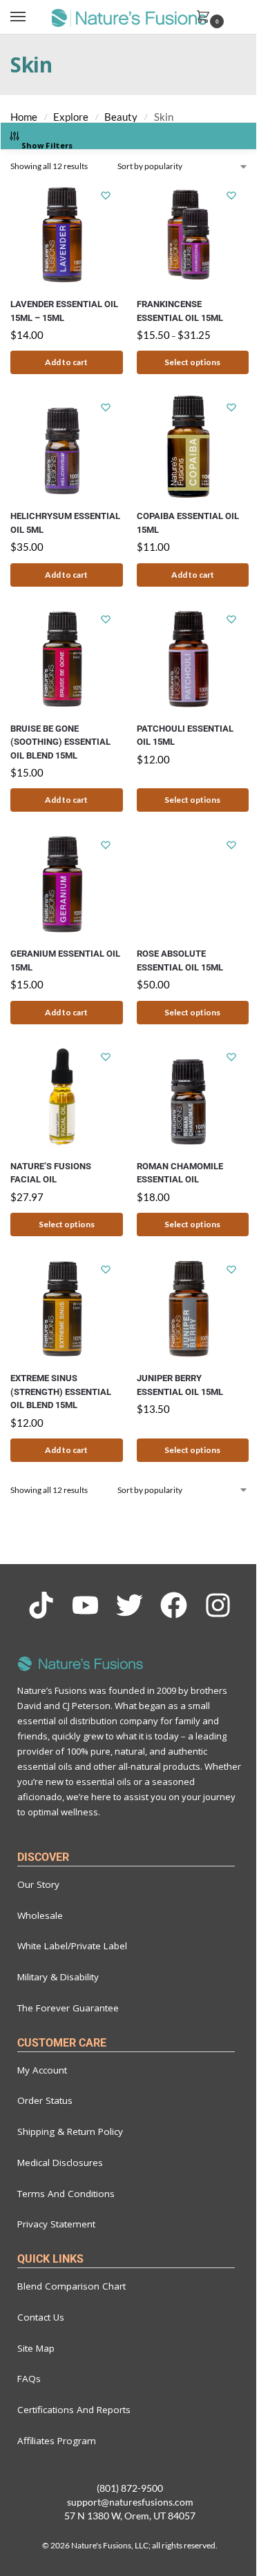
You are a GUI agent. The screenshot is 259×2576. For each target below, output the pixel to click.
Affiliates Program (57, 2441)
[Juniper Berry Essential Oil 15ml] (193, 1309)
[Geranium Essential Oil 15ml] (67, 884)
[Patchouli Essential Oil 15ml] (193, 659)
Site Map (36, 2348)
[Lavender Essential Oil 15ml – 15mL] (67, 235)
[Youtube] (85, 1605)
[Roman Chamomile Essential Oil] (193, 1097)
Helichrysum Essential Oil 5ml (65, 523)
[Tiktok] (41, 1605)
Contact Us (41, 2317)
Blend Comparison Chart (71, 2286)
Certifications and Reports (74, 2410)
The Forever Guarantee (68, 2008)
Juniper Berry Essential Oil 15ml (180, 1385)
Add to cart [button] (66, 362)
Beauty (121, 117)
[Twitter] (129, 1605)
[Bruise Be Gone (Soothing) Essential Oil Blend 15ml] (67, 659)
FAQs (29, 2379)
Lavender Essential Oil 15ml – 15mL (64, 311)
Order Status (45, 2100)
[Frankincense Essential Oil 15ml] (193, 235)
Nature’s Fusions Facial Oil (51, 1173)
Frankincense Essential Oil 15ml (180, 311)
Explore (71, 117)
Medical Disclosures (60, 2163)
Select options (192, 362)
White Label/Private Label (72, 1946)
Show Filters (47, 145)
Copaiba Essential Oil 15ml (188, 523)
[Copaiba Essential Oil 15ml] (193, 447)
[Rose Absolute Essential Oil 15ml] (193, 884)
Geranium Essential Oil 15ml (65, 960)
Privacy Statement (56, 2224)
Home (24, 117)
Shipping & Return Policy (70, 2131)
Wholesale (40, 1915)
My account (42, 2070)
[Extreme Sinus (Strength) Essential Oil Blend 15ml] (67, 1309)
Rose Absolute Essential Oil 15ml (180, 960)
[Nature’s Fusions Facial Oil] (67, 1097)
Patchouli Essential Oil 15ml (185, 735)
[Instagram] (218, 1605)
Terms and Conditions (66, 2194)
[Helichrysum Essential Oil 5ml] (67, 447)
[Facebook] (174, 1605)
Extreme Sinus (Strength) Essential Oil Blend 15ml (61, 1392)
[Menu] (31, 17)
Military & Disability (58, 1977)
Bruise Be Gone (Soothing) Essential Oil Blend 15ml (60, 742)
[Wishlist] (106, 195)
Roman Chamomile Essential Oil (180, 1173)
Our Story (38, 1884)
